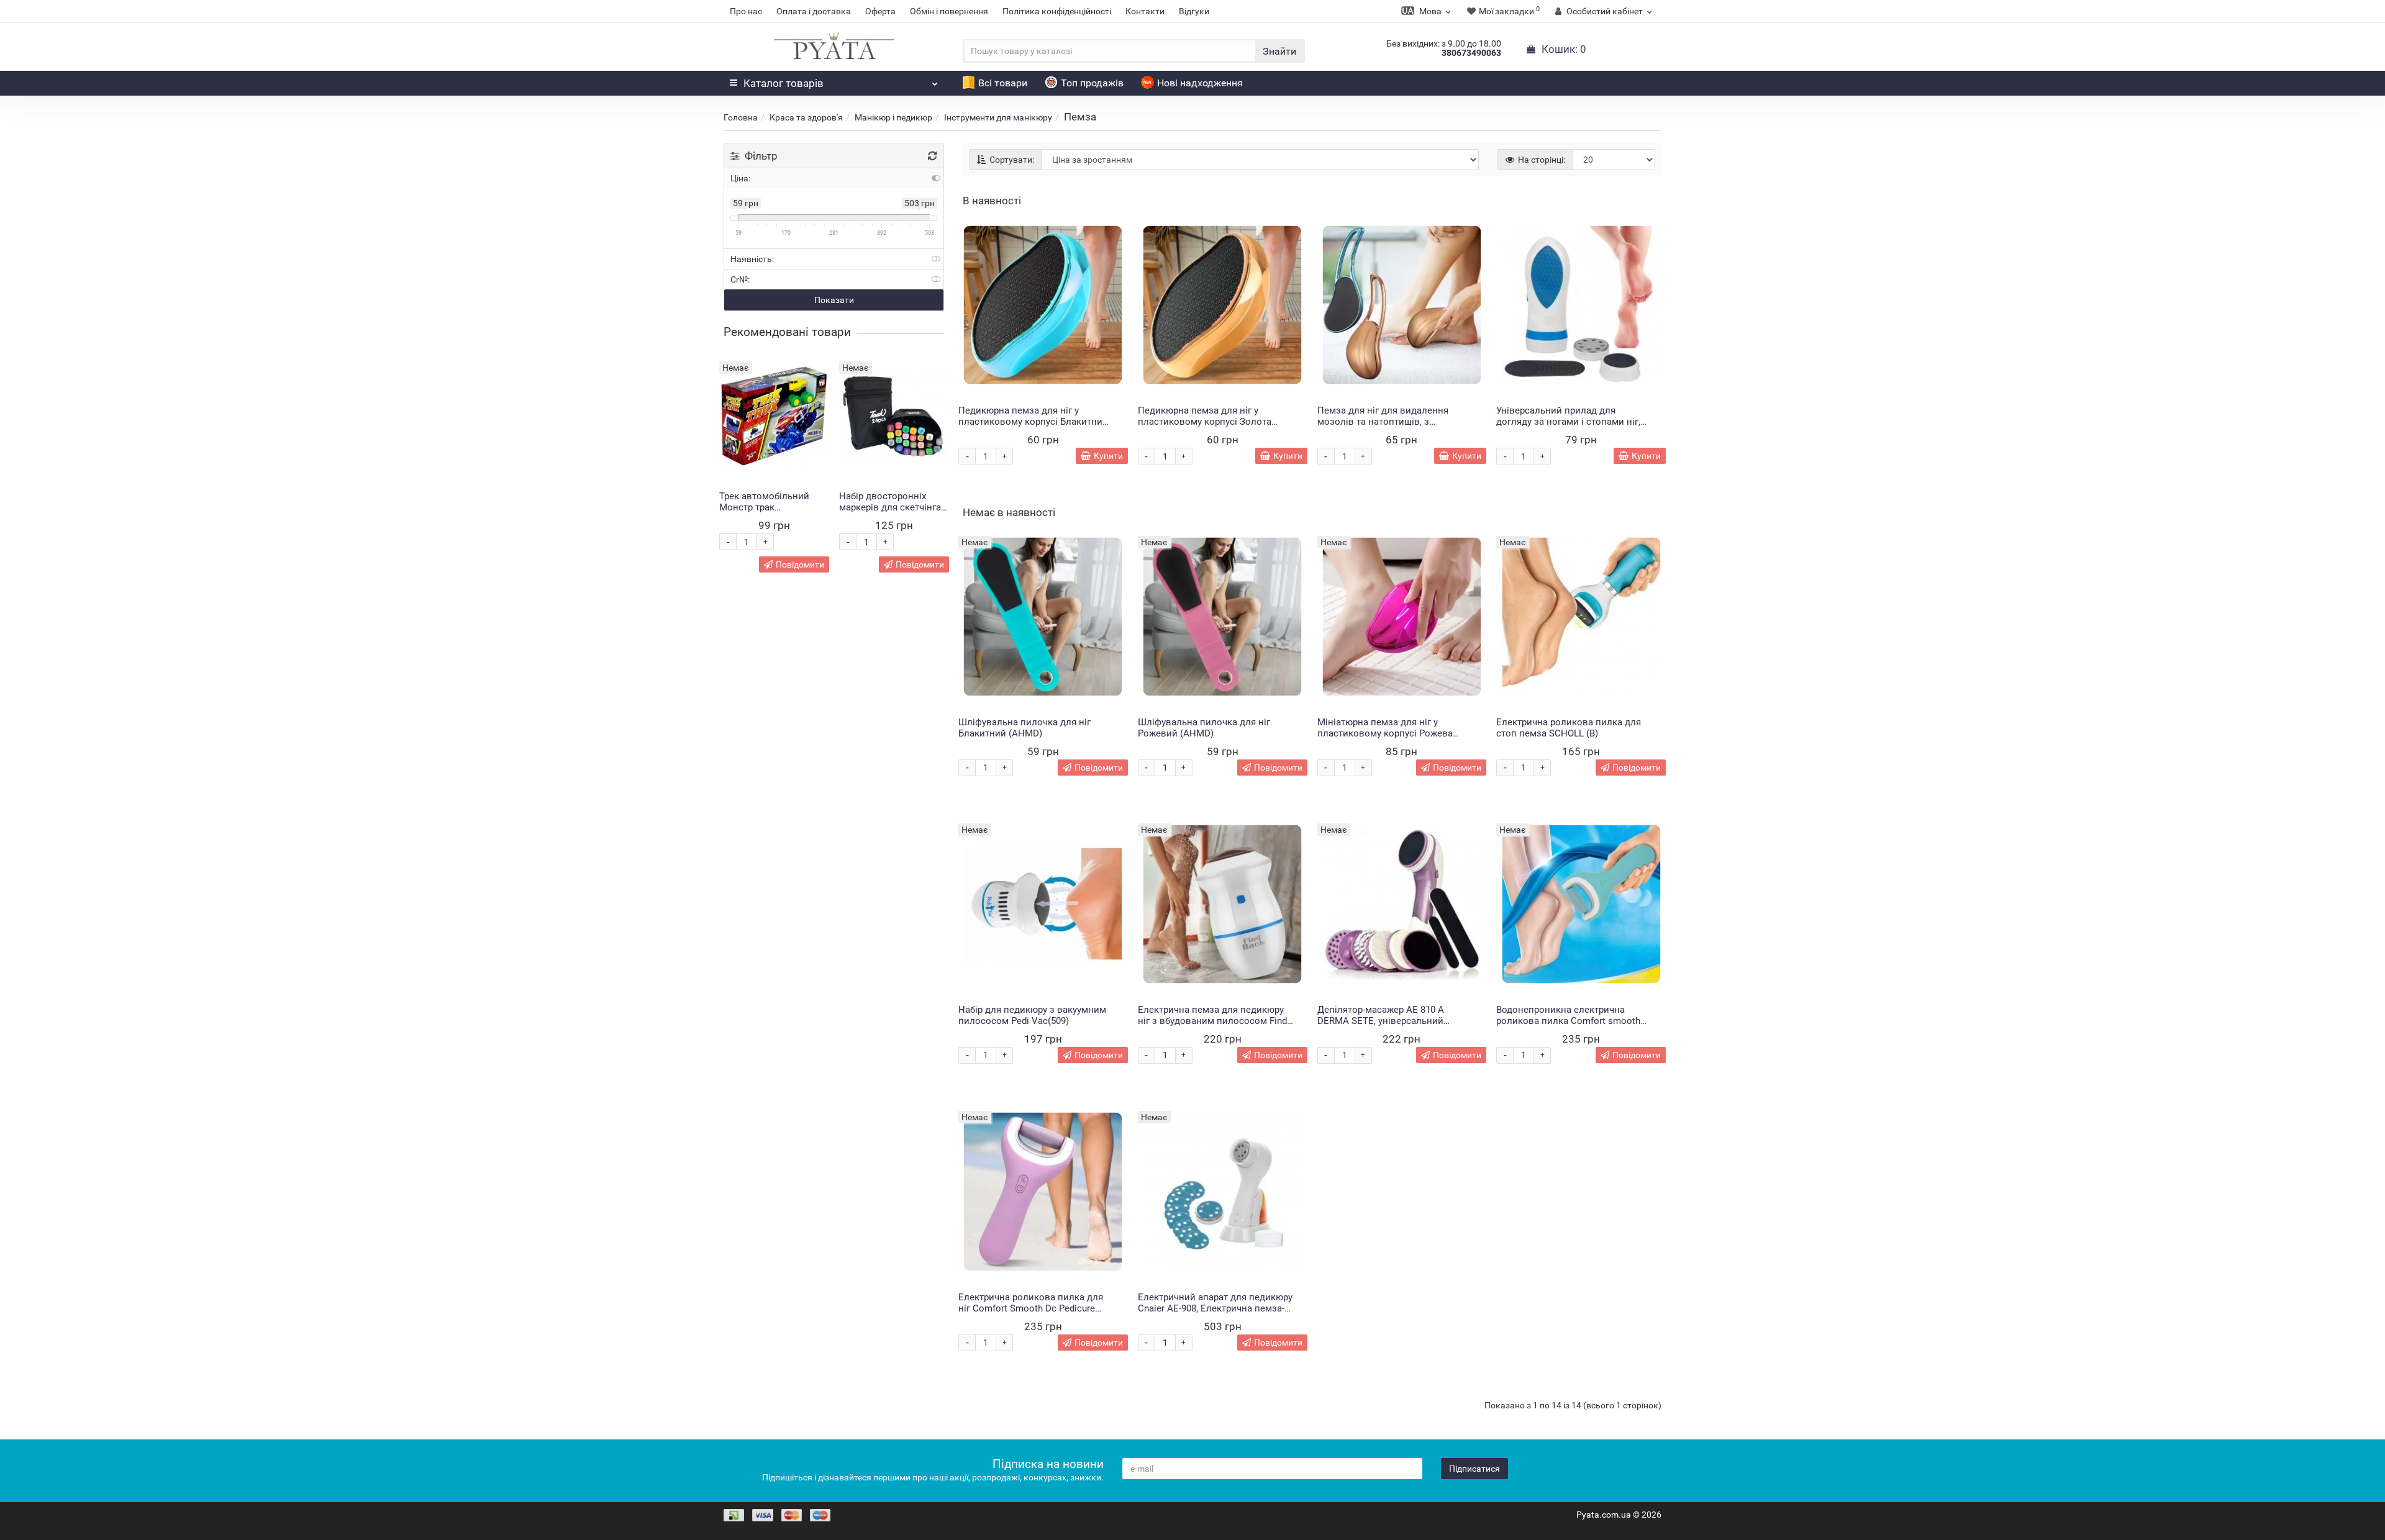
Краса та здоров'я (806, 117)
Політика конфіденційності (1057, 11)
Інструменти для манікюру (998, 117)
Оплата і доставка (814, 11)
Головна (741, 117)
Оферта (880, 11)
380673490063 (1471, 53)
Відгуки (1194, 11)
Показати (834, 300)
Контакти (1145, 11)
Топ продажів (1092, 83)
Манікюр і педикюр (893, 117)
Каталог (784, 83)
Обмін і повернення (949, 11)
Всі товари (1003, 83)
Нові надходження (1200, 83)
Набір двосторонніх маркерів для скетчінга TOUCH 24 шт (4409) (890, 507)
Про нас (746, 11)
